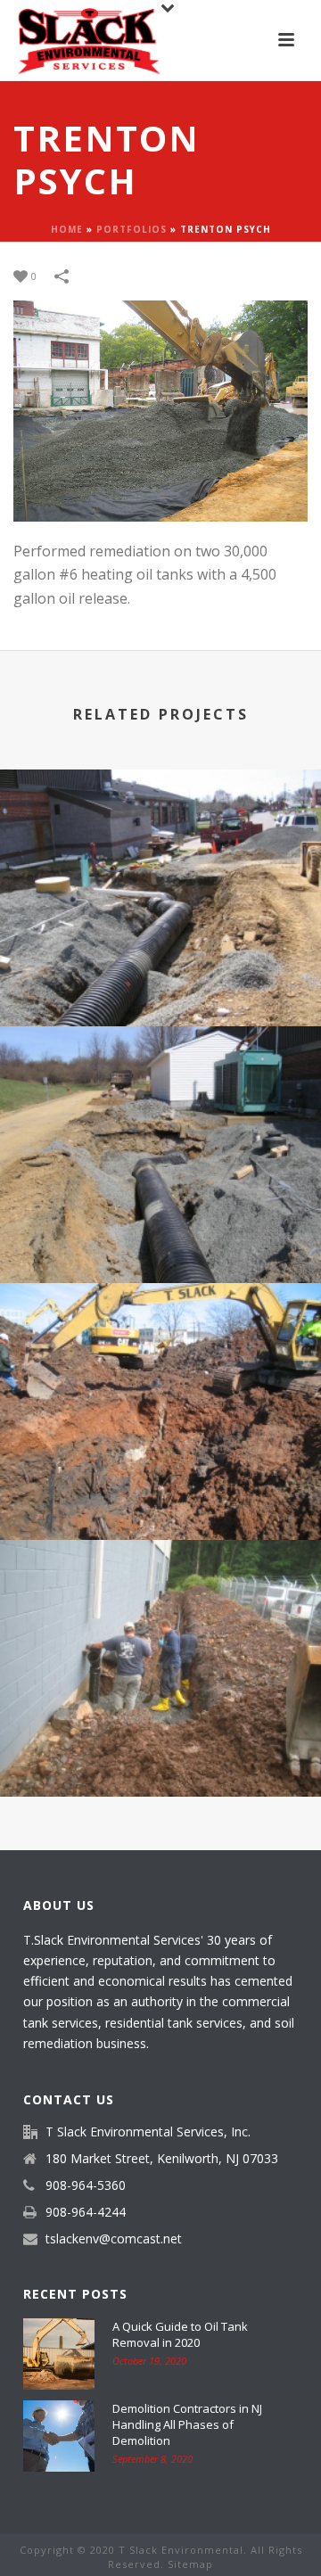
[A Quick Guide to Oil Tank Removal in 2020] (59, 2354)
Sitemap (190, 2564)
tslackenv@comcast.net (114, 2239)
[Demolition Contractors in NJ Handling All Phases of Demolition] (59, 2436)
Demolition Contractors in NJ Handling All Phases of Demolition (187, 2424)
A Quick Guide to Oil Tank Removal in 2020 (180, 2334)
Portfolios (132, 229)
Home (67, 229)
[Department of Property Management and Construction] (160, 843)
